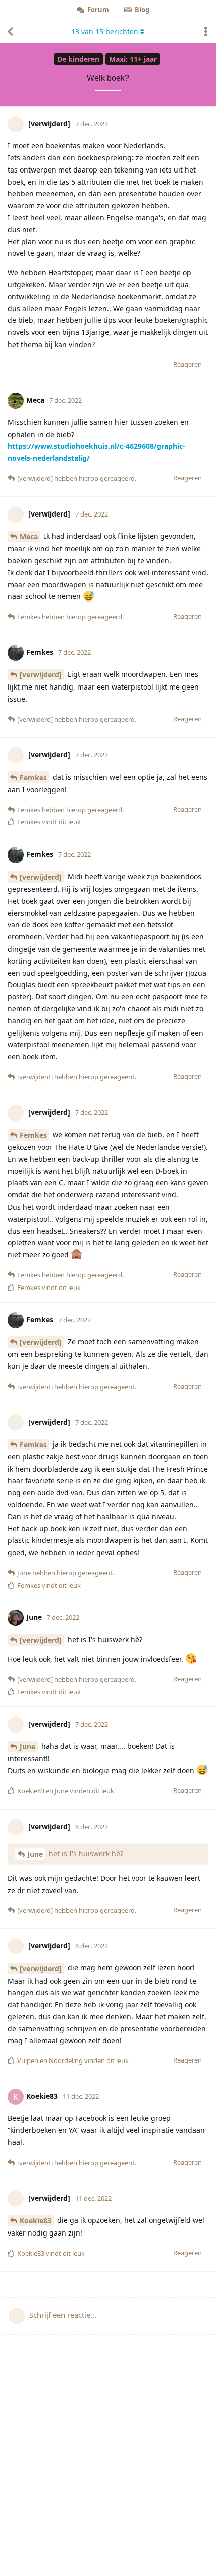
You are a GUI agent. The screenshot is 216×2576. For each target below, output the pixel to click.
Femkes (33, 777)
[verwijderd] (41, 675)
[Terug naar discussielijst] (10, 32)
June (27, 1746)
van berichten (105, 31)
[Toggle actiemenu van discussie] (206, 32)
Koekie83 (35, 2221)
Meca (29, 536)
